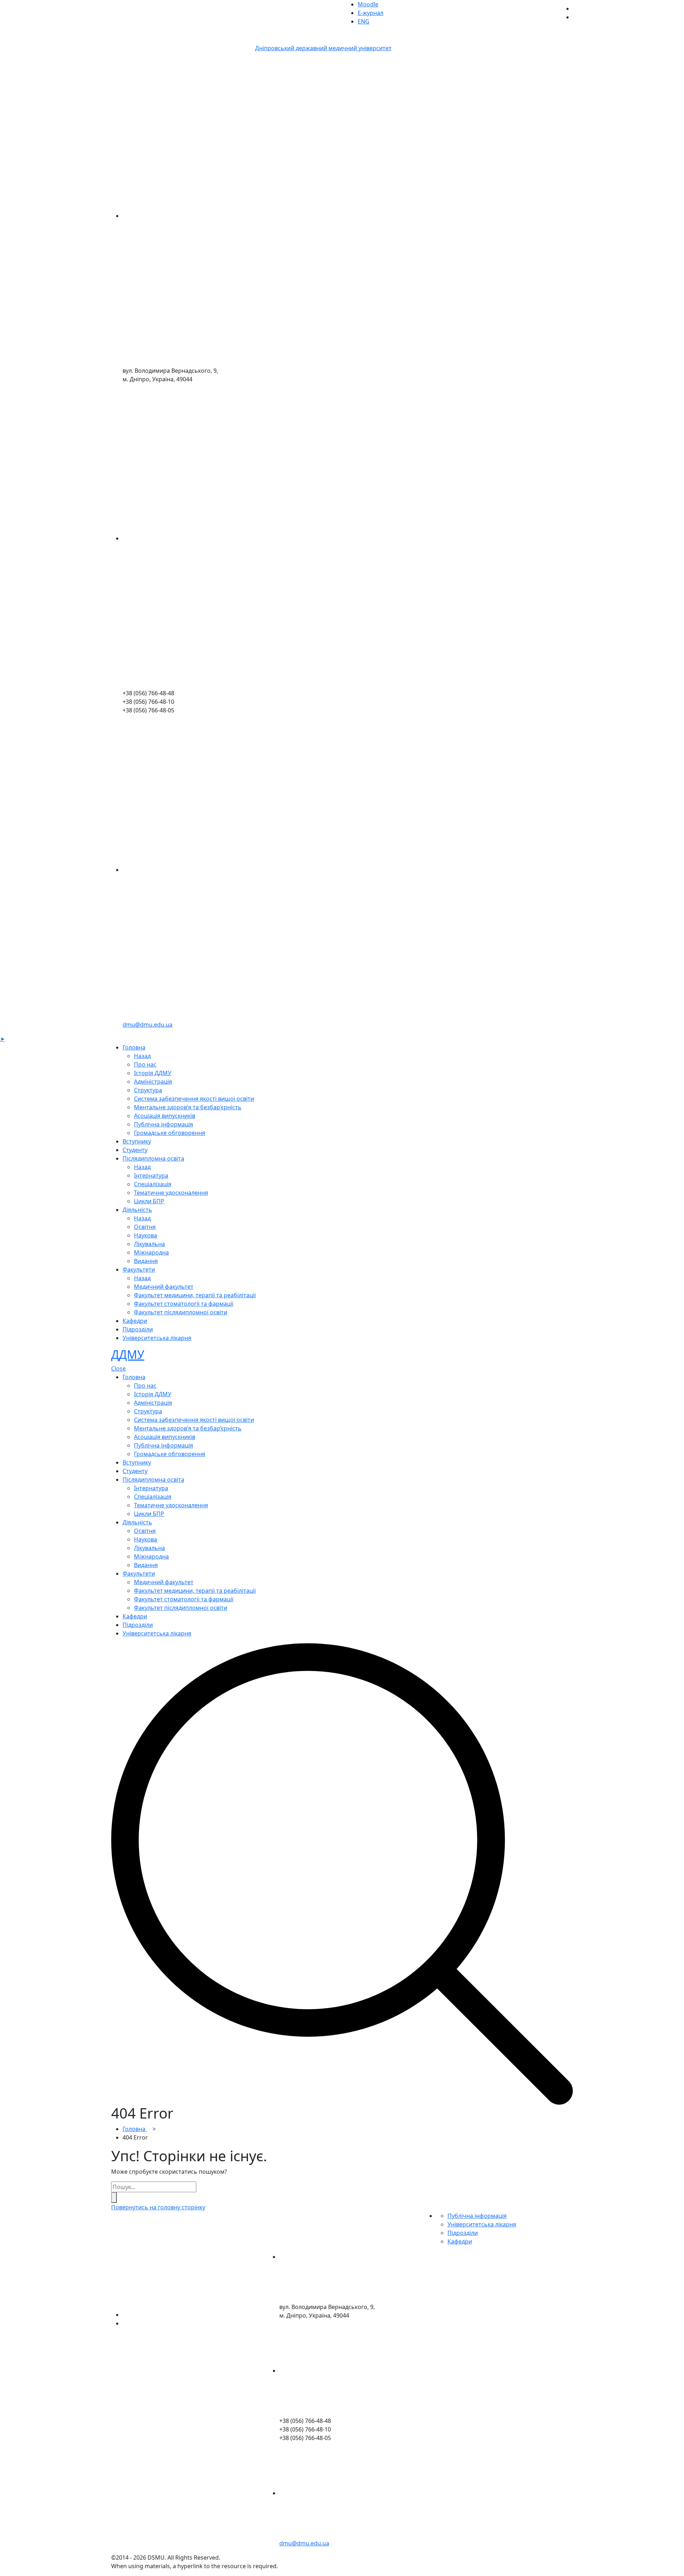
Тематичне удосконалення (171, 1193)
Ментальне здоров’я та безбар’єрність (188, 1107)
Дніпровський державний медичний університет (323, 48)
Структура (148, 1090)
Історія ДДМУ (153, 1073)
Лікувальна (149, 1244)
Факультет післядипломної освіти (181, 1312)
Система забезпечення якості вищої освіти (194, 1099)
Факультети (139, 1269)
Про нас (145, 1064)
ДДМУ (128, 1354)
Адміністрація (153, 1082)
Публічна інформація (164, 1124)
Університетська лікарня (157, 1338)
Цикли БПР (149, 1201)
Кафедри (135, 1321)
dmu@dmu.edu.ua (147, 1025)
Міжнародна (151, 1252)
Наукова (146, 1235)
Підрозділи (138, 1329)
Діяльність (137, 1210)
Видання (146, 1261)
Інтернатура (151, 1176)
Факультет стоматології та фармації (184, 1304)
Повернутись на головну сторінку (158, 2207)
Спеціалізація (153, 1184)
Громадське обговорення (170, 1133)
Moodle (368, 4)
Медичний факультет (164, 1287)
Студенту (135, 1150)
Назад (142, 1056)
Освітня (145, 1227)
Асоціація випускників (165, 1116)
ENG (364, 21)
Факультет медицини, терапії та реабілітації (195, 1295)
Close (118, 1368)
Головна (134, 1047)
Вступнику (137, 1141)
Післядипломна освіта (153, 1158)
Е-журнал (370, 13)
